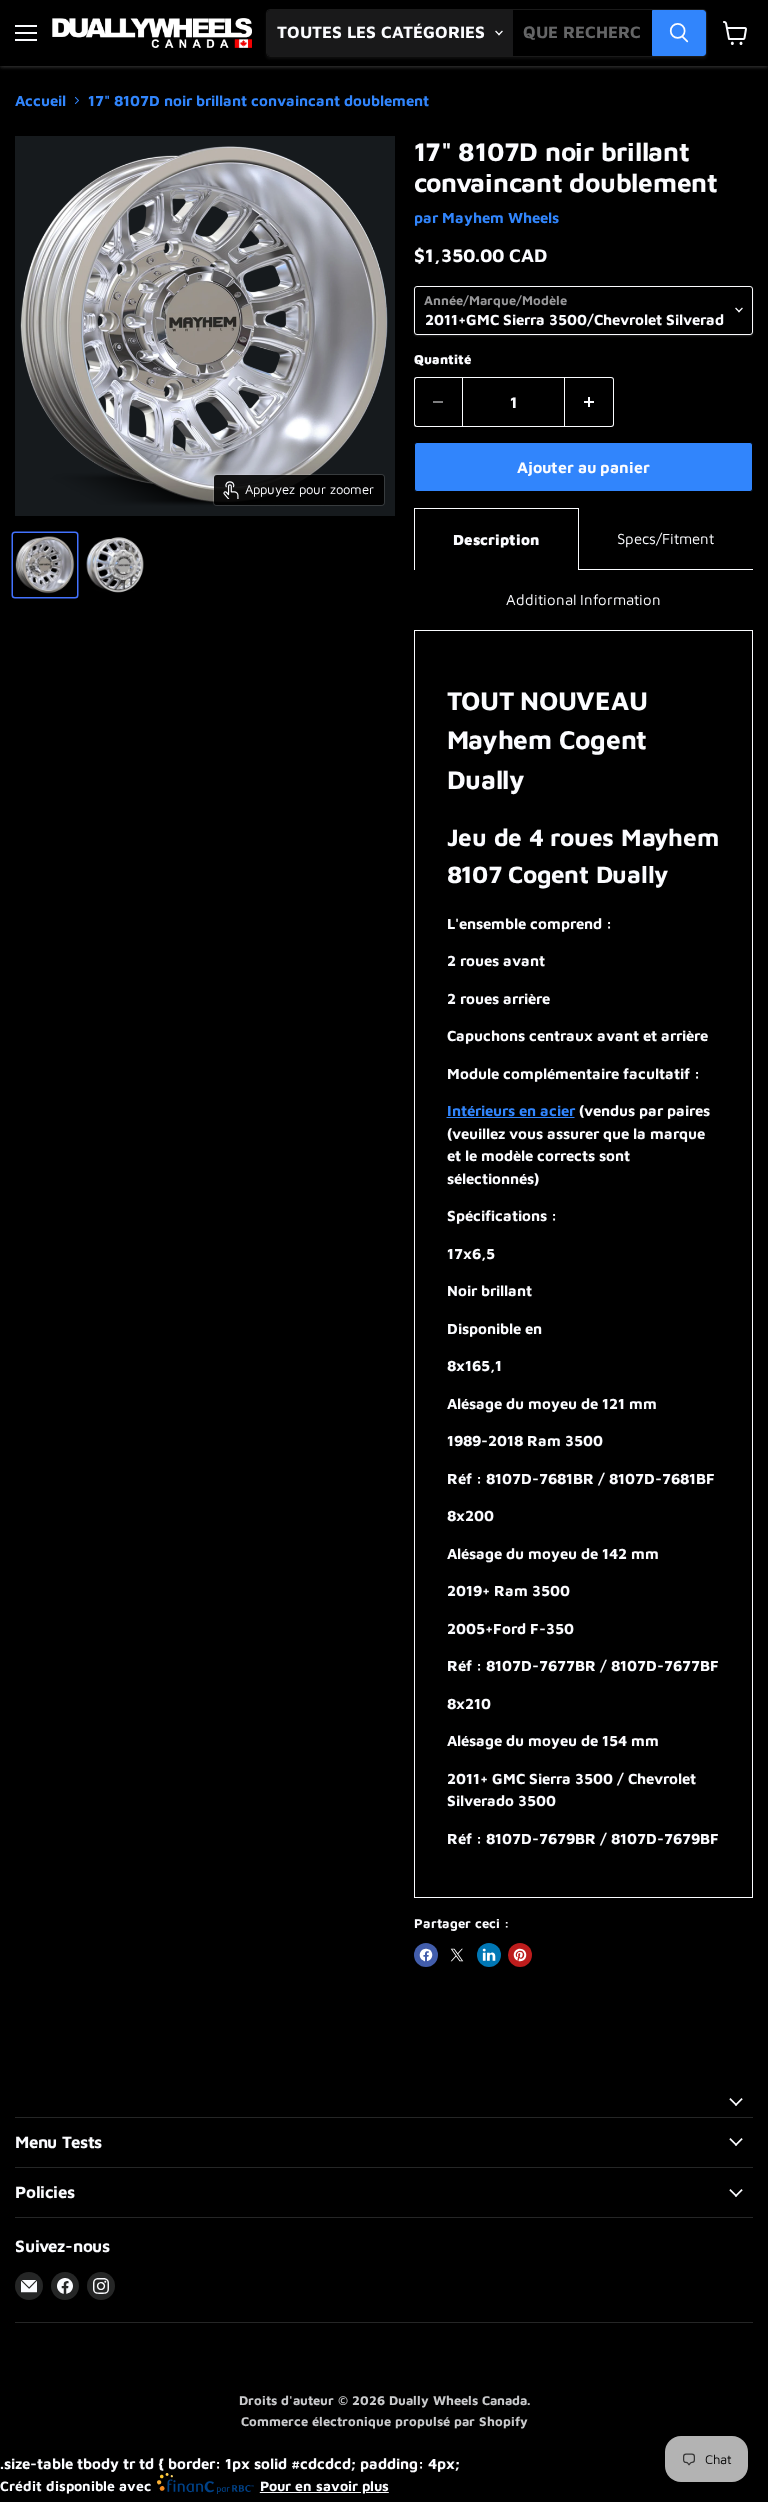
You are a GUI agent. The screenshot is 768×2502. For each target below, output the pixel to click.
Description (496, 539)
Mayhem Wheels (500, 217)
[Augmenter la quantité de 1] (589, 402)
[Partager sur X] (457, 1955)
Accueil (40, 100)
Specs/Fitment (665, 538)
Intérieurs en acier (511, 1110)
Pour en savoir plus (324, 2485)
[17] (45, 565)
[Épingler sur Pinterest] (520, 1955)
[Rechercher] (679, 33)
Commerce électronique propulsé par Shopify (384, 2421)
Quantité (442, 359)
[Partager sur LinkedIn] (489, 1955)
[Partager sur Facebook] (426, 1955)
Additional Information (583, 599)
